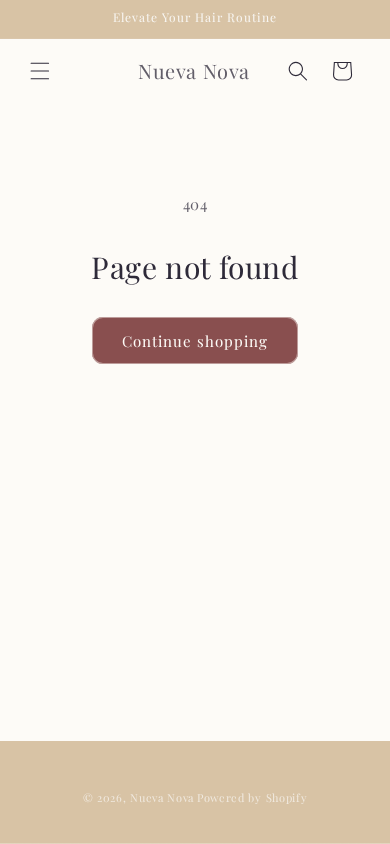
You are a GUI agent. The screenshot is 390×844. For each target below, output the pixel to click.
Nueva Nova (162, 797)
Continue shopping (195, 341)
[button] (40, 71)
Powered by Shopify (252, 797)
